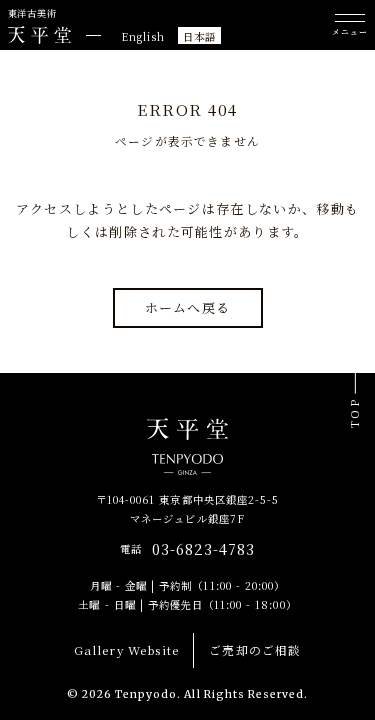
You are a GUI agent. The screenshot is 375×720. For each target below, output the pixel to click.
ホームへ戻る (188, 307)
